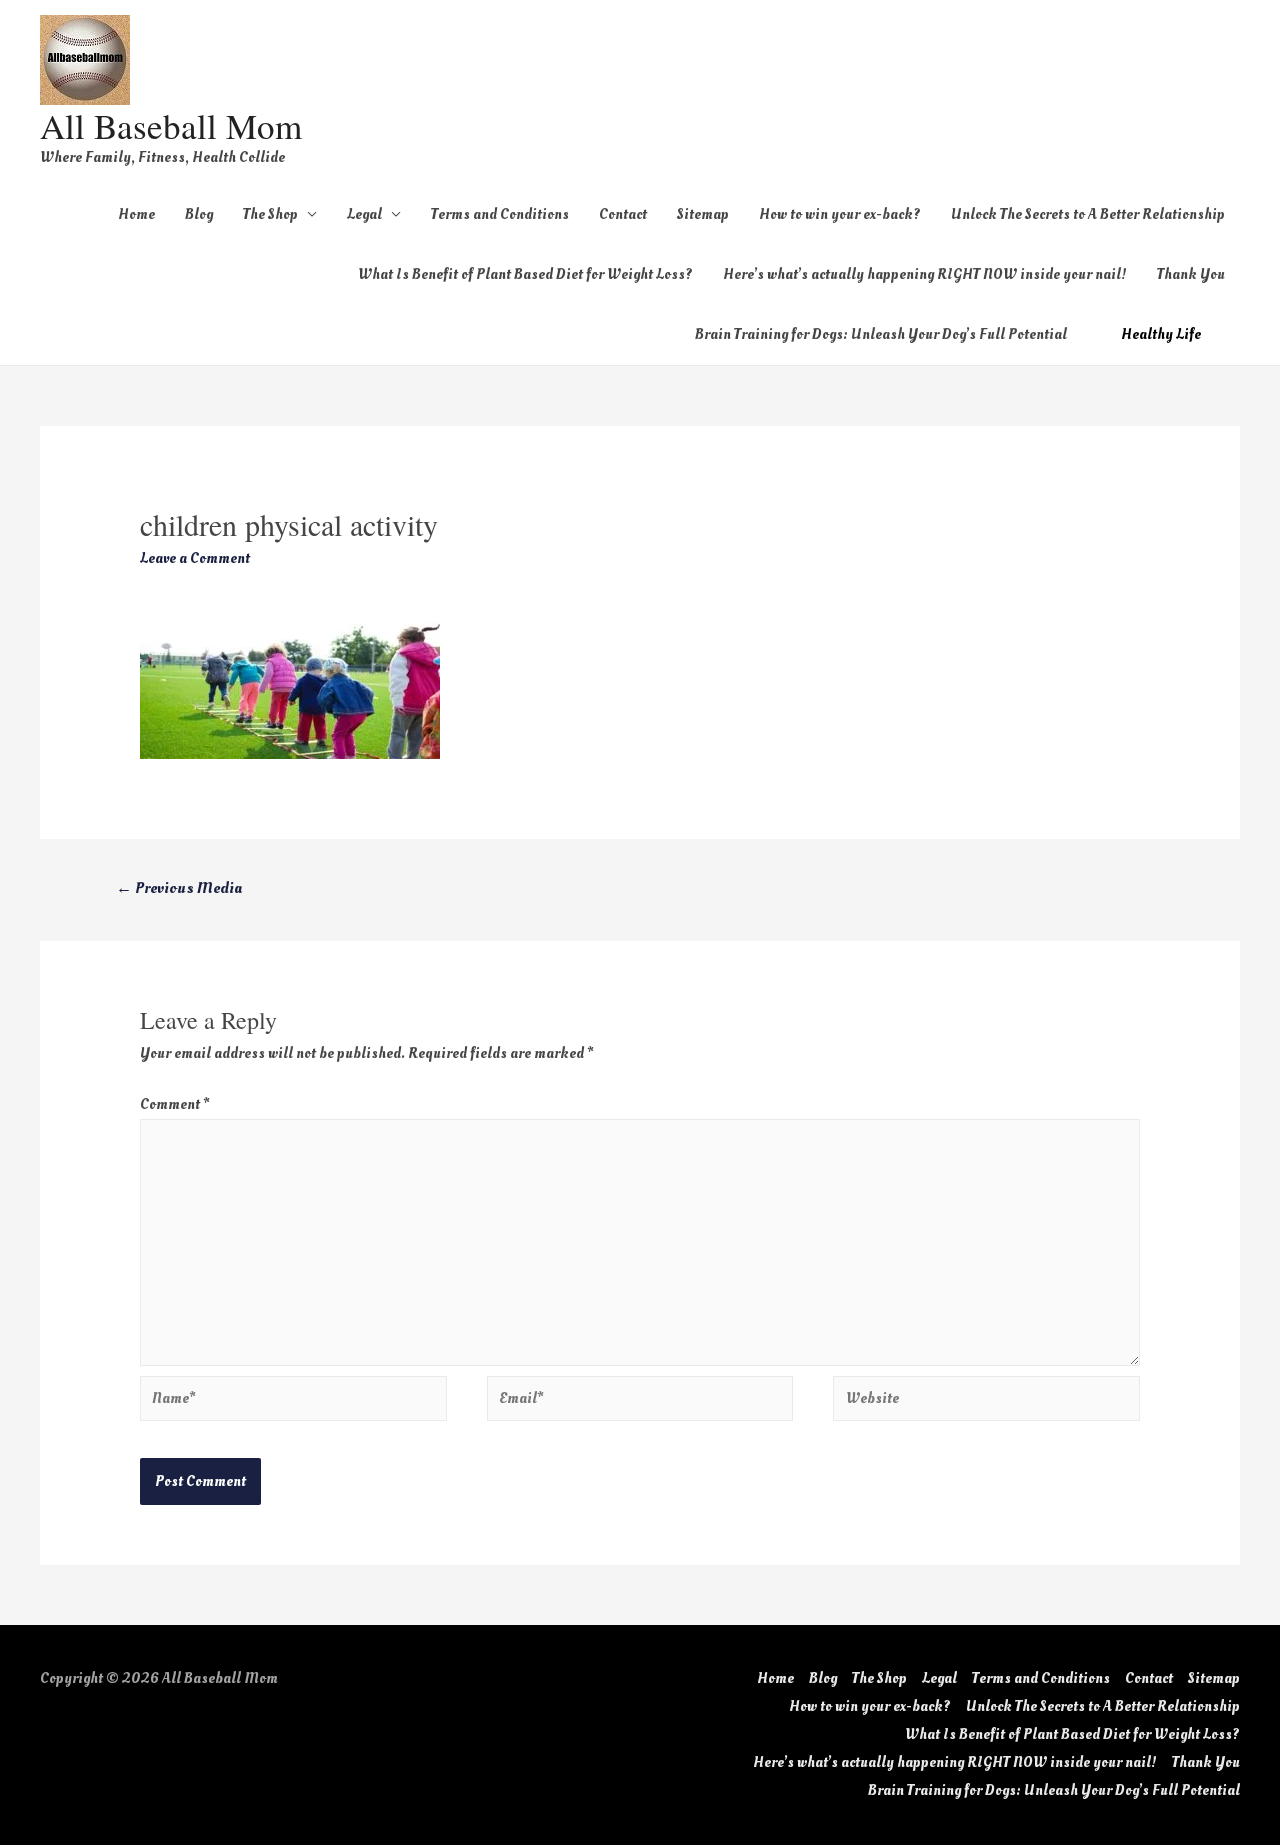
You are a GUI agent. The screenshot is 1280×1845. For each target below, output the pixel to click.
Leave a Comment (195, 558)
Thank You (1191, 274)
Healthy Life (1161, 334)
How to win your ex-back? (840, 214)
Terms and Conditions (500, 214)
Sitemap (703, 214)
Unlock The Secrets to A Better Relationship (1088, 214)
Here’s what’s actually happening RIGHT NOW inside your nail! (925, 274)
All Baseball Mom (171, 125)
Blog (199, 214)
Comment (174, 1104)
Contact (623, 214)
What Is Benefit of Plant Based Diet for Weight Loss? (525, 274)
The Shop (270, 214)
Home (136, 214)
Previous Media (179, 888)
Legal (364, 214)
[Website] (986, 1402)
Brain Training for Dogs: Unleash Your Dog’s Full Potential (881, 334)
